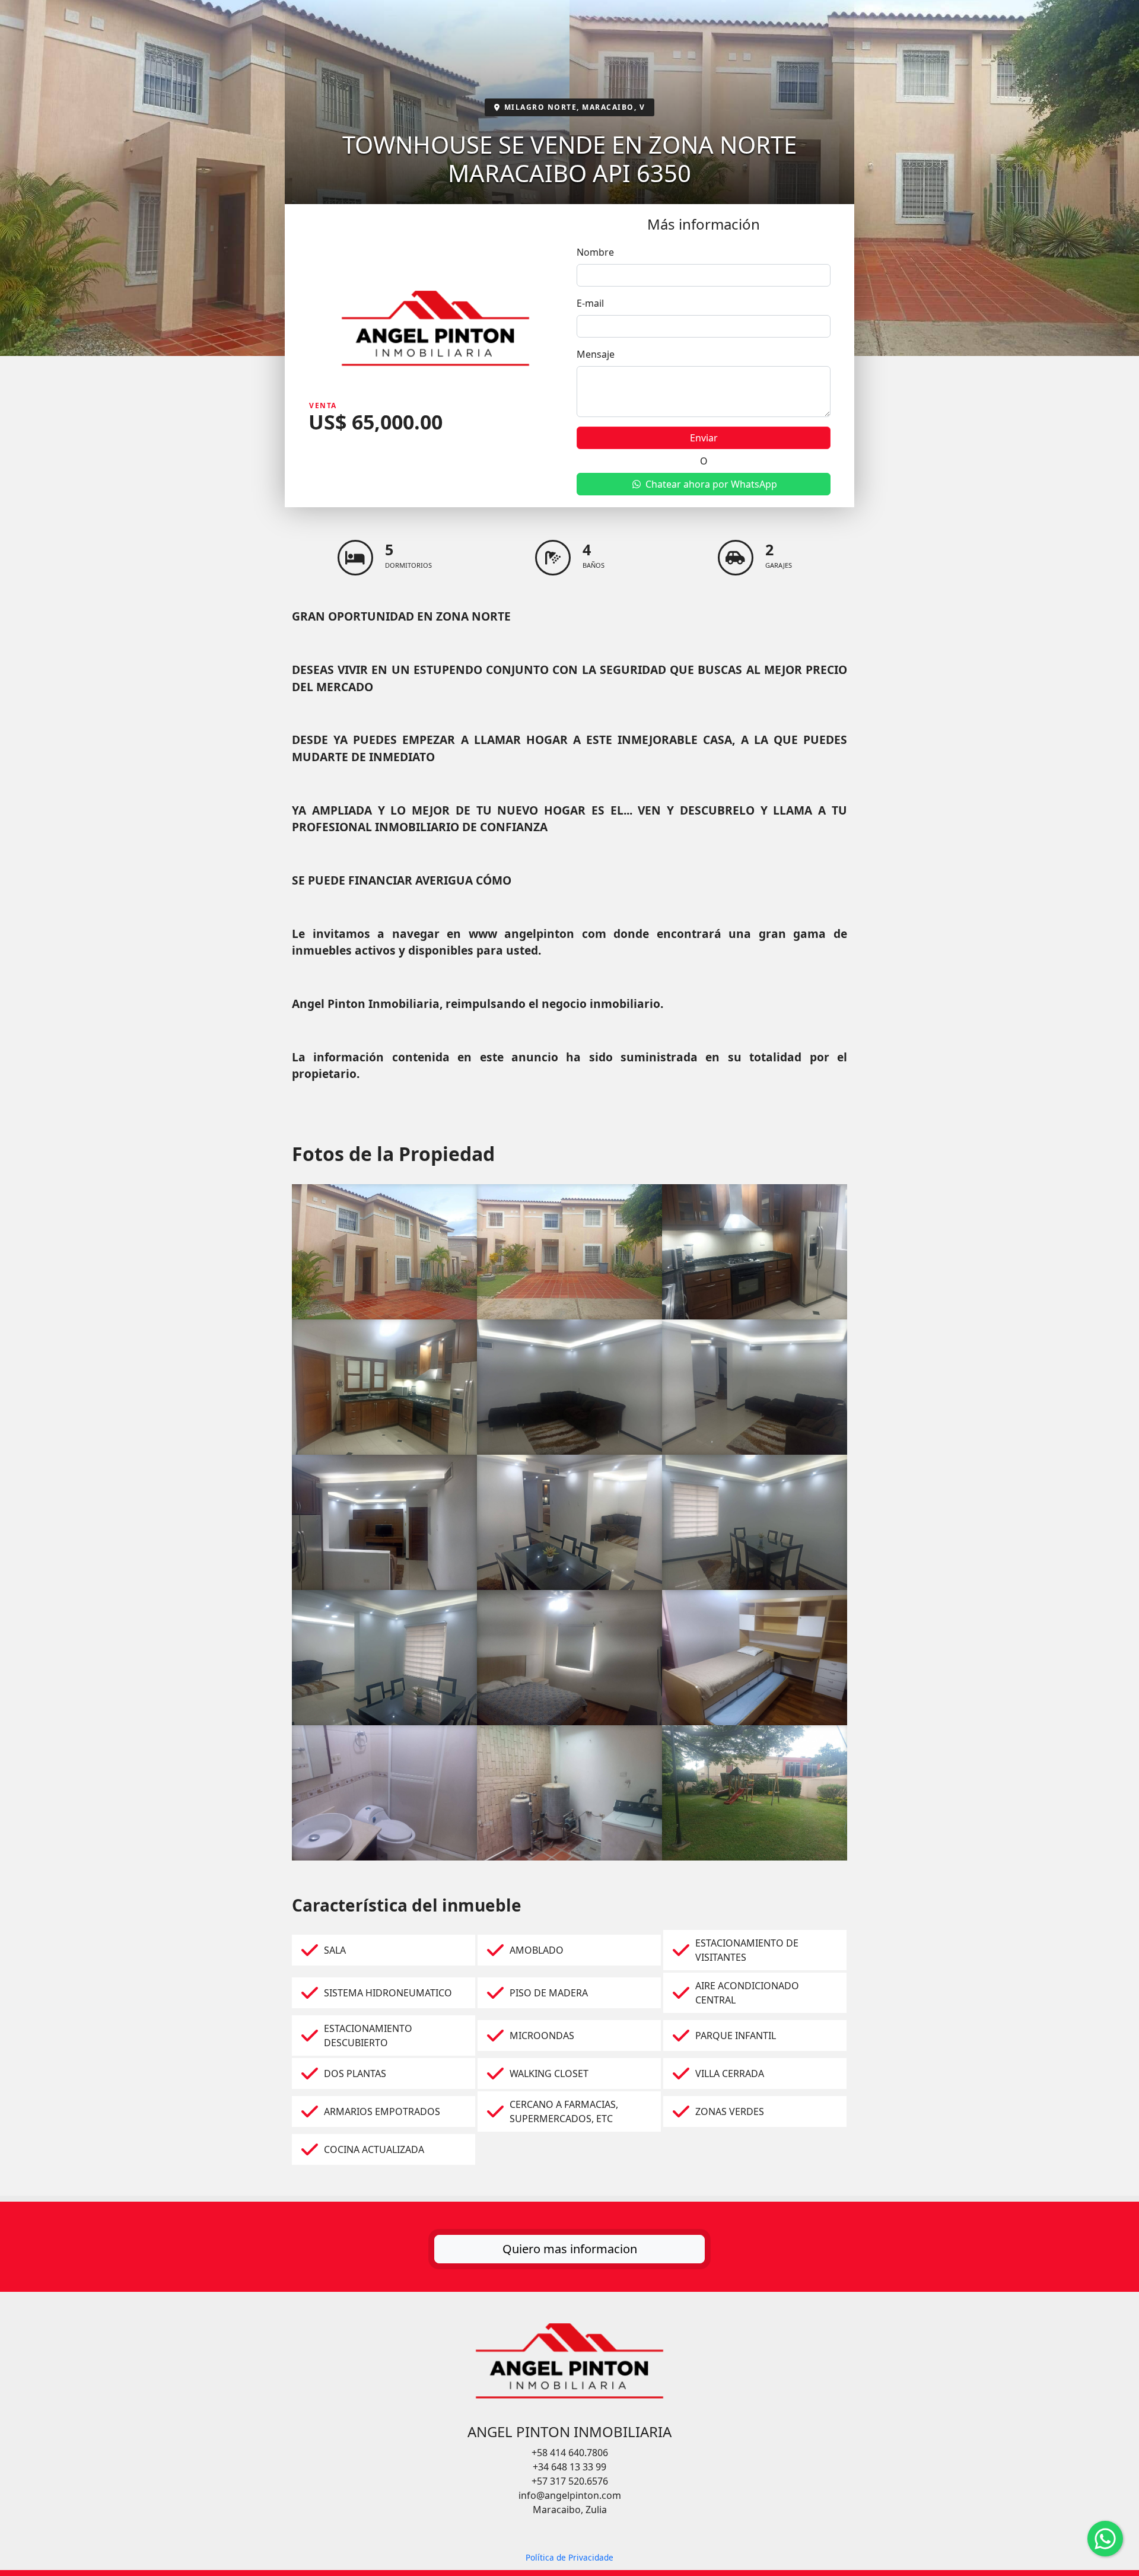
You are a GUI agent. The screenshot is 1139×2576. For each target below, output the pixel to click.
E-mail (590, 303)
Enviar (704, 438)
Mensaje (596, 354)
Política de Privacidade (569, 2557)
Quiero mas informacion (570, 2249)
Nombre (595, 252)
